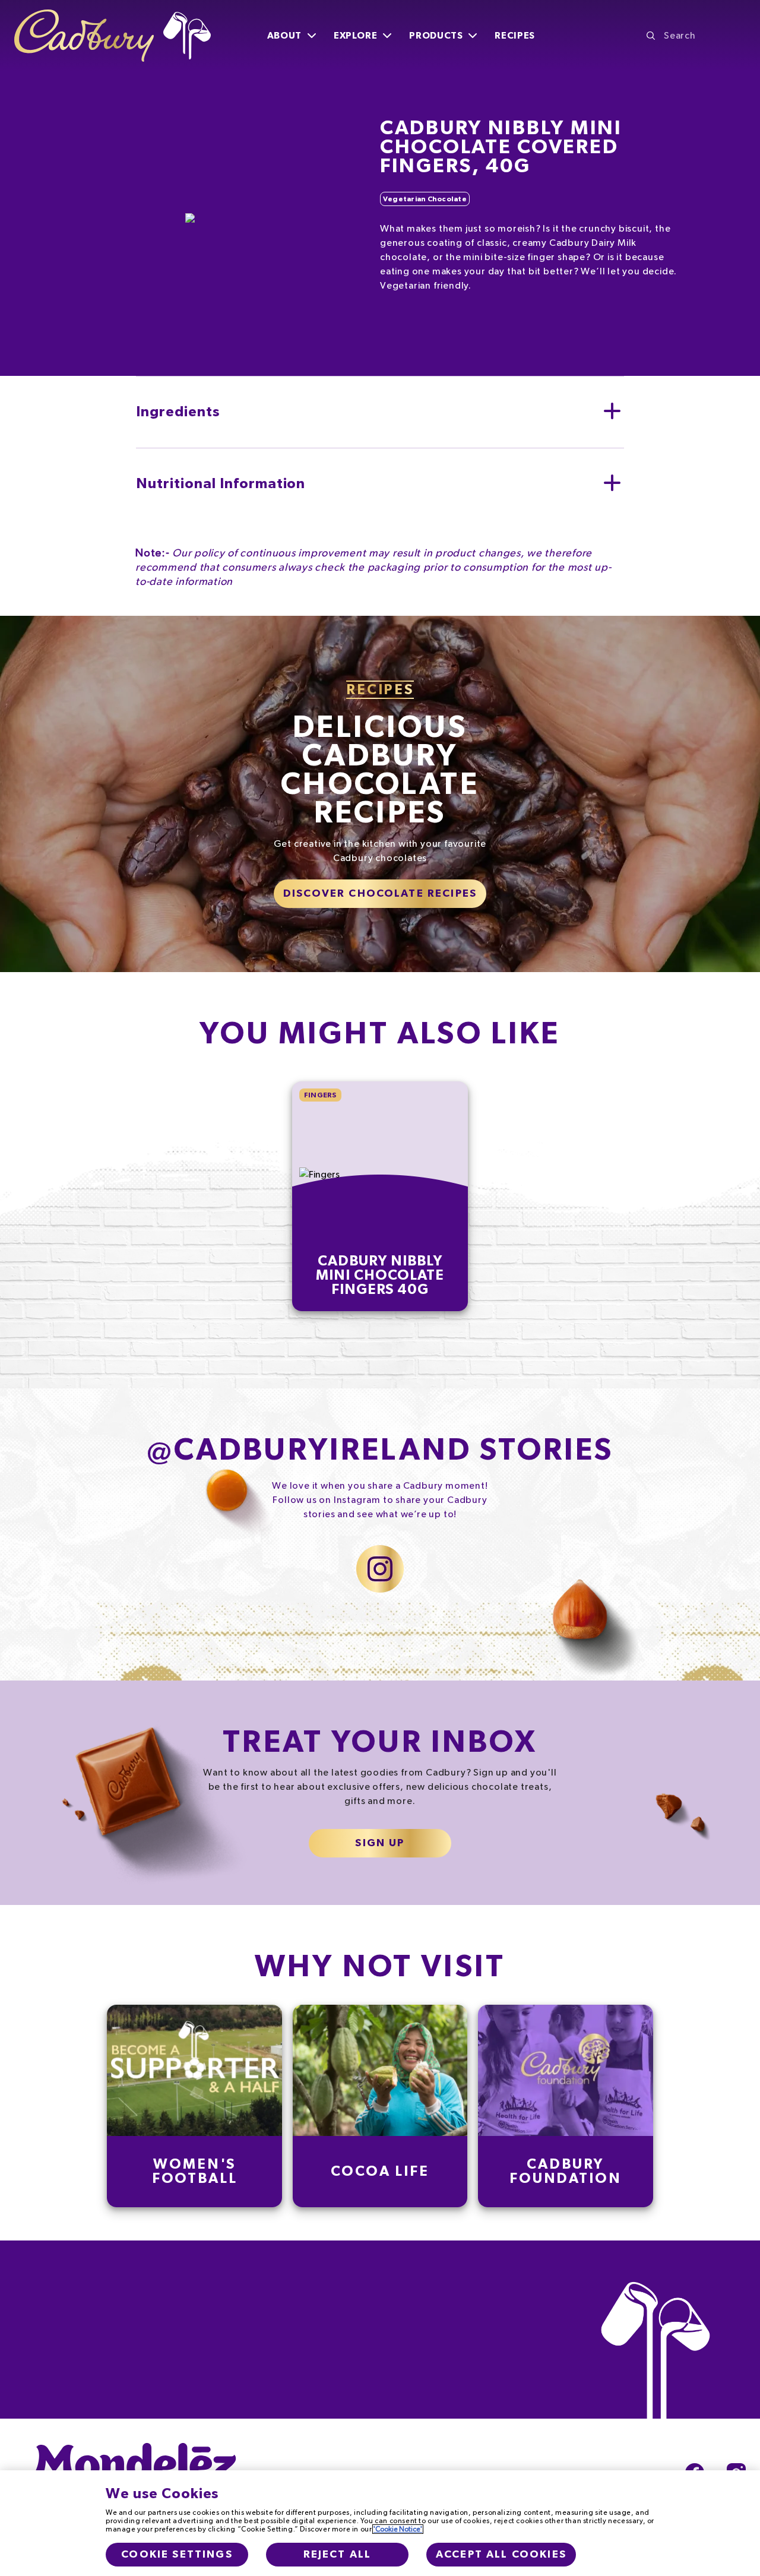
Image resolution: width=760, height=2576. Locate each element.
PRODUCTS (436, 36)
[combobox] (696, 36)
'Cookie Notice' (398, 2529)
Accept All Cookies (501, 2555)
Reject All (338, 2555)
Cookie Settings (177, 2555)
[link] (195, 2106)
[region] (380, 2523)
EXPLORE (355, 36)
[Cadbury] (113, 36)
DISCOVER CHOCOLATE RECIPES (380, 894)
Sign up (380, 1843)
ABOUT (284, 36)
